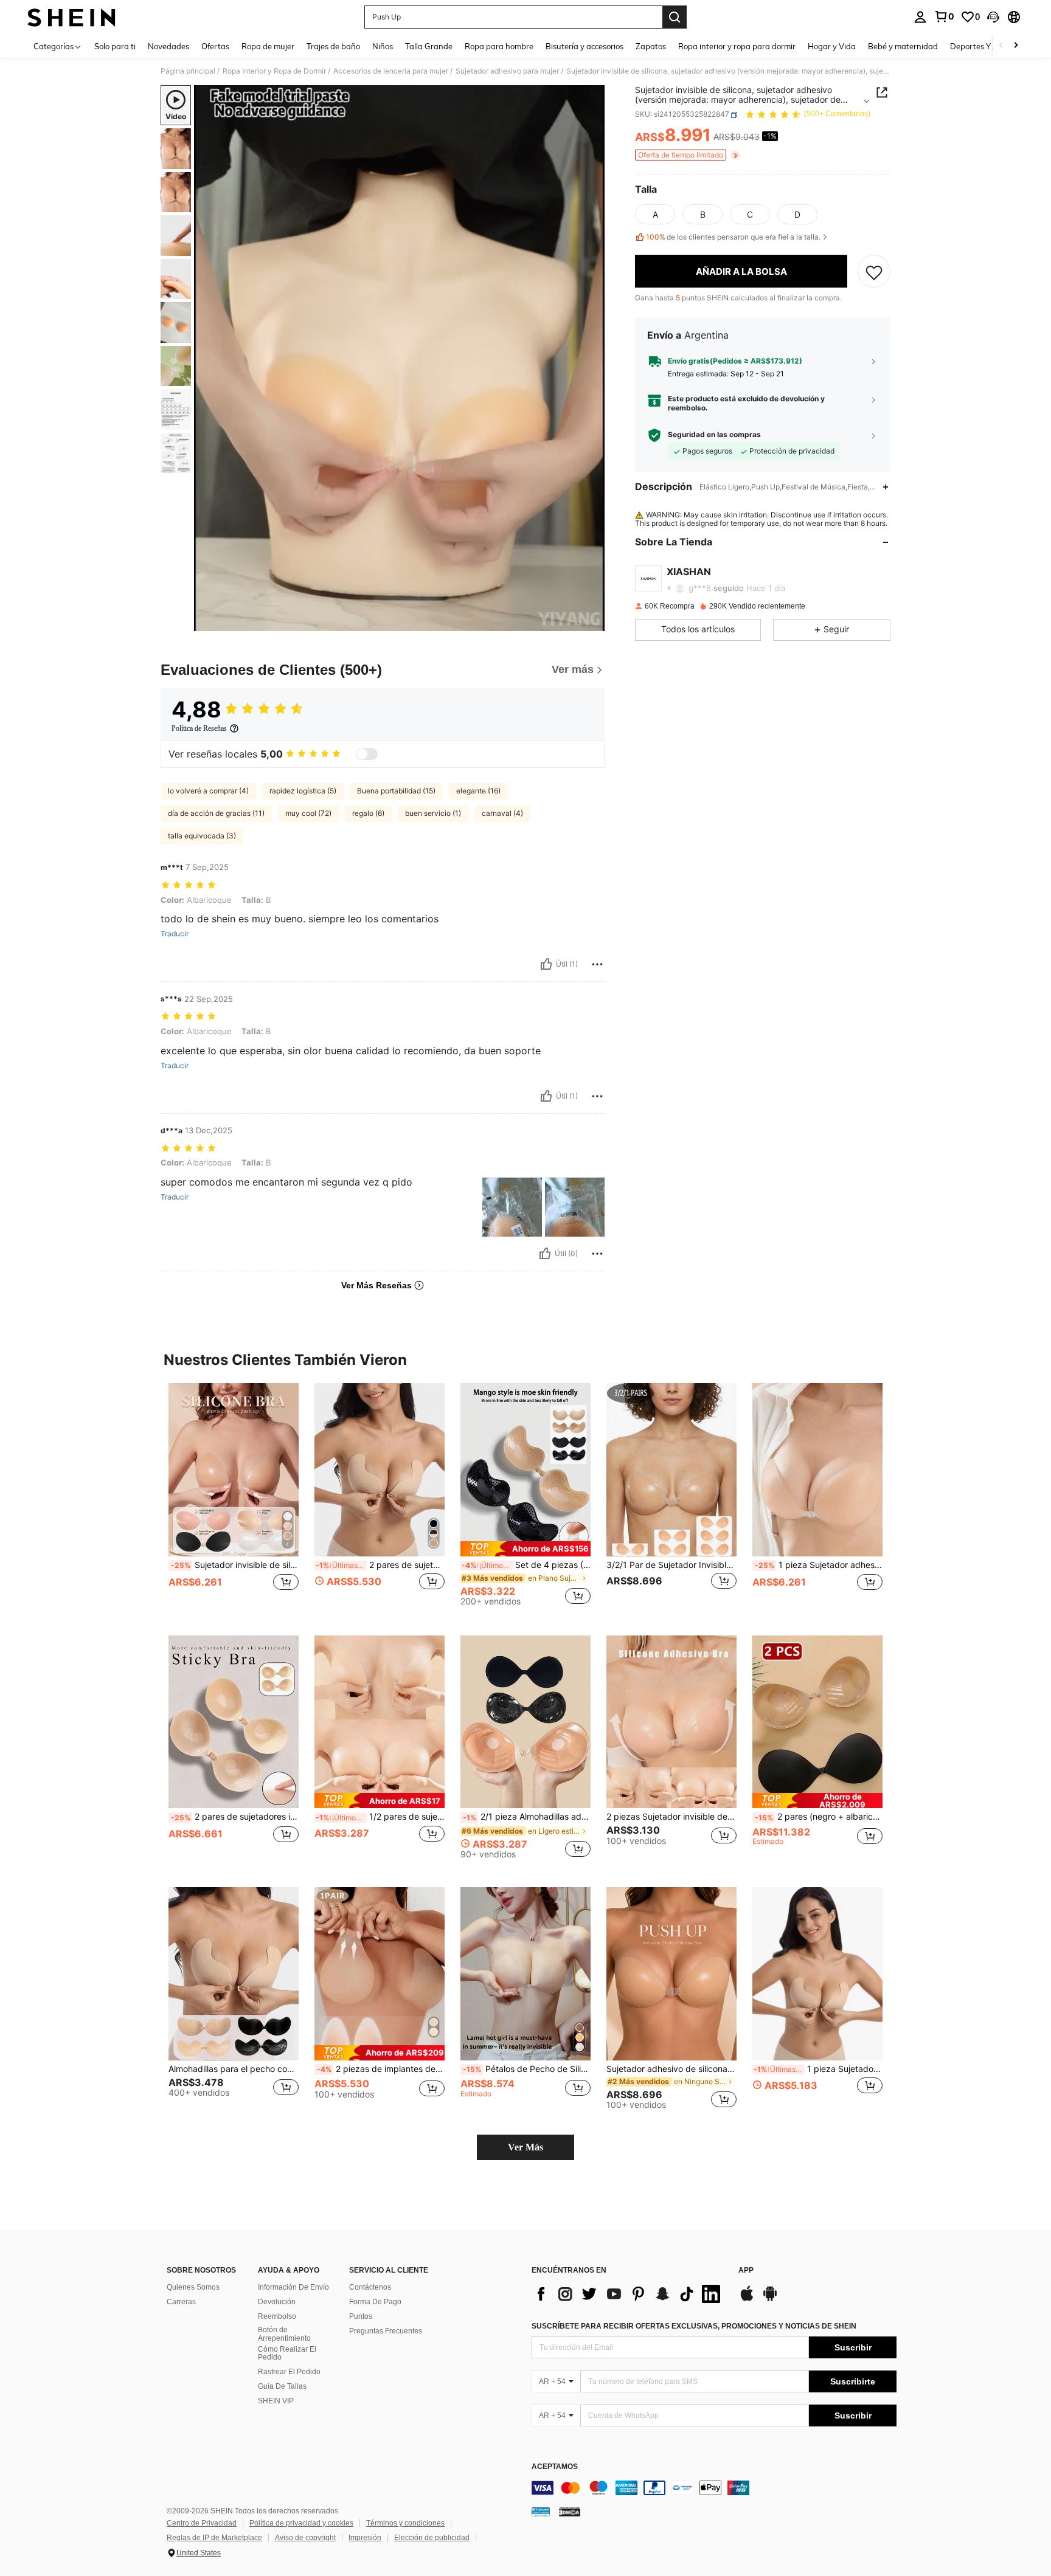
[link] (944, 16)
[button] (993, 17)
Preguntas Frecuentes (386, 2331)
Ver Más (525, 2147)
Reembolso (277, 2316)
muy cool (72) (308, 813)
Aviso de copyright (305, 2538)
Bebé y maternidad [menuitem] (903, 46)
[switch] (367, 754)
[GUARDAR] (874, 272)
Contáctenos (370, 2287)
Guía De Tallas (282, 2386)
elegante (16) (478, 791)
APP (746, 2270)
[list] (629, 2294)
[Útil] (546, 964)
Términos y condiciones (405, 2523)
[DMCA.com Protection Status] (570, 2512)
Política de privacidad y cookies (301, 2523)
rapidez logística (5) (303, 791)
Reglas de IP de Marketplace (214, 2538)
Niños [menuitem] (383, 46)
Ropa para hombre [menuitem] (499, 46)
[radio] (655, 215)
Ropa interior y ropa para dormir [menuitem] (737, 46)
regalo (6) (368, 813)
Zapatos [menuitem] (651, 46)
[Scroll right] (1016, 46)
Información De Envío (293, 2287)
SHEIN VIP (276, 2401)
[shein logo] (71, 17)
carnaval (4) (502, 813)
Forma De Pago (375, 2302)
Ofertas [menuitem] (215, 46)
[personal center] (920, 17)
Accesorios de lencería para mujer (391, 71)
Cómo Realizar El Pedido (287, 2353)
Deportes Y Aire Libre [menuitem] (989, 46)
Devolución (277, 2302)
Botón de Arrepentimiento (284, 2334)
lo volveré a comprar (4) (208, 791)
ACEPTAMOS (555, 2467)
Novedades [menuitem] (168, 46)
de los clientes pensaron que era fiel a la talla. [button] (733, 237)
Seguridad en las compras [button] (714, 435)
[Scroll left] (1001, 46)
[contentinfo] (714, 2488)
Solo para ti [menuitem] (115, 46)
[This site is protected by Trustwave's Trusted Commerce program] (541, 2512)
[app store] (747, 2299)
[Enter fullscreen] (592, 621)
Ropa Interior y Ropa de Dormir (274, 71)
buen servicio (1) (433, 813)
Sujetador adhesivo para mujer (507, 71)
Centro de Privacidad (202, 2523)
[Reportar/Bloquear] (597, 964)
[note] (525, 1549)
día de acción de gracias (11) (216, 813)
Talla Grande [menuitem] (429, 46)
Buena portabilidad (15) (396, 791)
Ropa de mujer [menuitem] (268, 46)
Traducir (175, 934)
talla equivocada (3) (202, 836)
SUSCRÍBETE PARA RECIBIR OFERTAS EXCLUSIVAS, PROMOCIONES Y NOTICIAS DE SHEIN (694, 2326)
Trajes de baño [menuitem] (333, 46)
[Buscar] (675, 17)
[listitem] (234, 1500)
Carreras (181, 2302)
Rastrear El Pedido (289, 2372)
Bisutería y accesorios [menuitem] (584, 46)
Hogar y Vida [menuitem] (832, 46)
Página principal (188, 71)
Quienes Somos (193, 2287)
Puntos (361, 2316)
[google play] (770, 2299)
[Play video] (400, 358)
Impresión (365, 2538)
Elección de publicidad (432, 2538)
